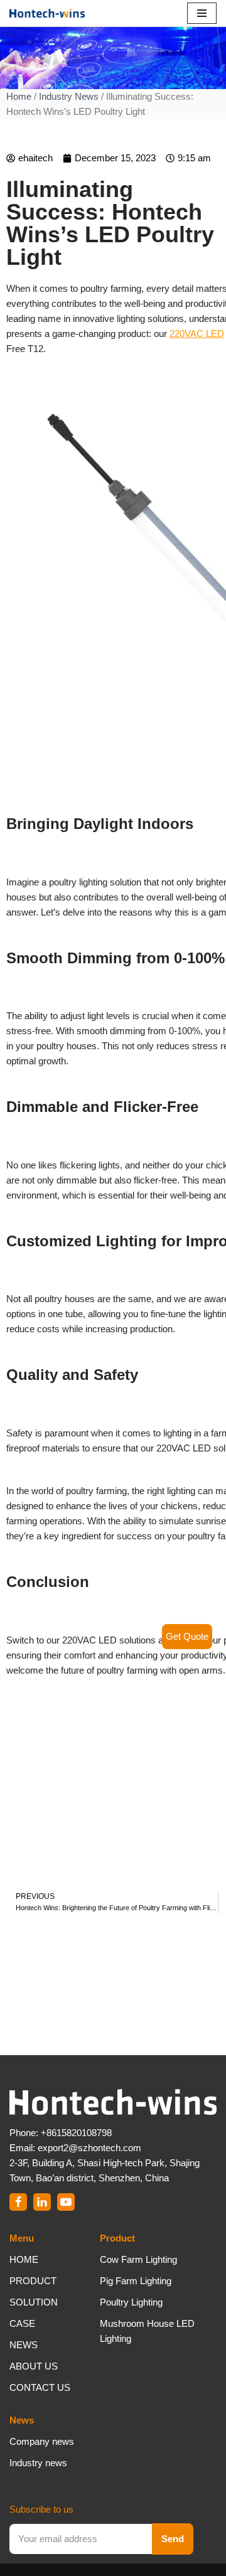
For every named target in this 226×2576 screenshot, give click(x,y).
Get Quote (187, 1636)
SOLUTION (34, 2302)
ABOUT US (34, 2366)
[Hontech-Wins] (47, 13)
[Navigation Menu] (202, 13)
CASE (22, 2323)
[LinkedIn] (42, 2202)
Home (19, 96)
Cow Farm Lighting (138, 2259)
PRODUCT (33, 2281)
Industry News (69, 96)
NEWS (24, 2345)
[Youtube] (66, 2202)
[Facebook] (18, 2202)
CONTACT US (40, 2387)
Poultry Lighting (131, 2302)
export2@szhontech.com (89, 2148)
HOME (24, 2259)
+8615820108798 (76, 2133)
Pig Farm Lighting (136, 2281)
